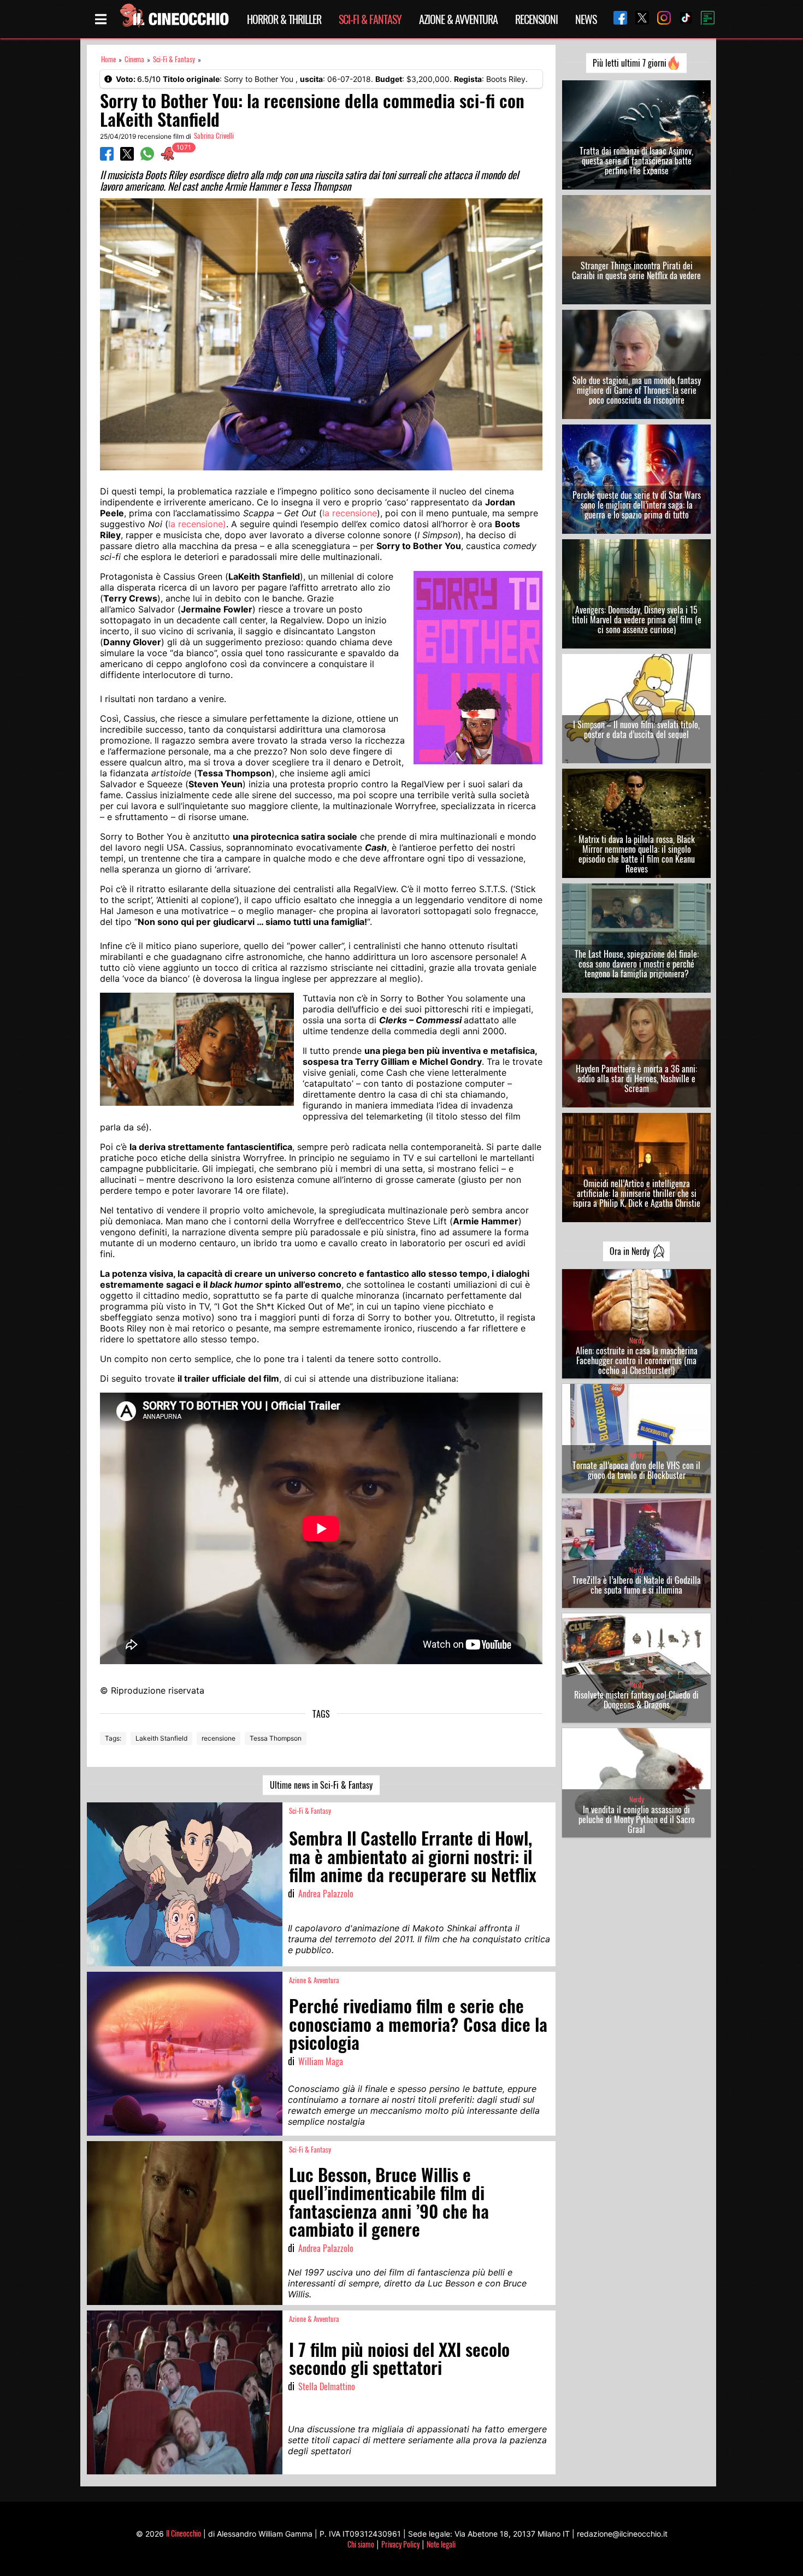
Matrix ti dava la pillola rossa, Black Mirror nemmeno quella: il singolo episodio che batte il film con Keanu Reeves (637, 854)
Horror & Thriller (284, 19)
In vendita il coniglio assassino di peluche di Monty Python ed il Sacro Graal (637, 1819)
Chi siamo (361, 2544)
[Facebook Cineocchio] (616, 19)
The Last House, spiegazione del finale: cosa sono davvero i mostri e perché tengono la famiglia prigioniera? (637, 964)
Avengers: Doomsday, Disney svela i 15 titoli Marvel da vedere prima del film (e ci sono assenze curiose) (637, 620)
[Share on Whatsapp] (147, 157)
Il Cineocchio (184, 2533)
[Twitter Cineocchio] (638, 19)
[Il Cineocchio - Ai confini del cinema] (174, 19)
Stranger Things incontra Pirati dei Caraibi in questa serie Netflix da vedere (636, 270)
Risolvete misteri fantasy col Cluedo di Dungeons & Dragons (636, 1700)
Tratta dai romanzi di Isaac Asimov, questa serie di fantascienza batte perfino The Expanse (636, 161)
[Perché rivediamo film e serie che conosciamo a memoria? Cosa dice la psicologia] (185, 2054)
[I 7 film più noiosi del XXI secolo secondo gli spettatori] (185, 2392)
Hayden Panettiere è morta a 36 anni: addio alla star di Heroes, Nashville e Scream (636, 1078)
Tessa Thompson (276, 1738)
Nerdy (637, 1340)
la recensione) (197, 524)
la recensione (350, 513)
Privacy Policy (400, 2544)
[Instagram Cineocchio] (660, 19)
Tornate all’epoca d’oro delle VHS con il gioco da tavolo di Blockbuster (636, 1470)
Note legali (441, 2544)
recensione (219, 1738)
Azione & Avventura (458, 19)
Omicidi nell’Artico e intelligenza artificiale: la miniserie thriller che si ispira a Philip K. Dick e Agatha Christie (637, 1193)
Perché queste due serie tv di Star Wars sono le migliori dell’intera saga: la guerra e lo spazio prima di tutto (637, 505)
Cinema (134, 59)
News (586, 19)
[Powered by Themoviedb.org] (704, 19)
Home (108, 59)
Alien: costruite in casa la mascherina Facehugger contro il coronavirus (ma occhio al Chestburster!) (637, 1360)
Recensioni (536, 19)
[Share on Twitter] (127, 157)
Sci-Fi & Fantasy (370, 19)
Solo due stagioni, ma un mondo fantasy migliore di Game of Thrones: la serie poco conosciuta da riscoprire (637, 390)
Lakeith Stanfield (161, 1738)
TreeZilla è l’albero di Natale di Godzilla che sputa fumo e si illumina (637, 1585)
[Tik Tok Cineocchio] (682, 19)
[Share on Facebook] (107, 157)
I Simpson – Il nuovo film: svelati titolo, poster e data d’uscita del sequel (636, 729)
